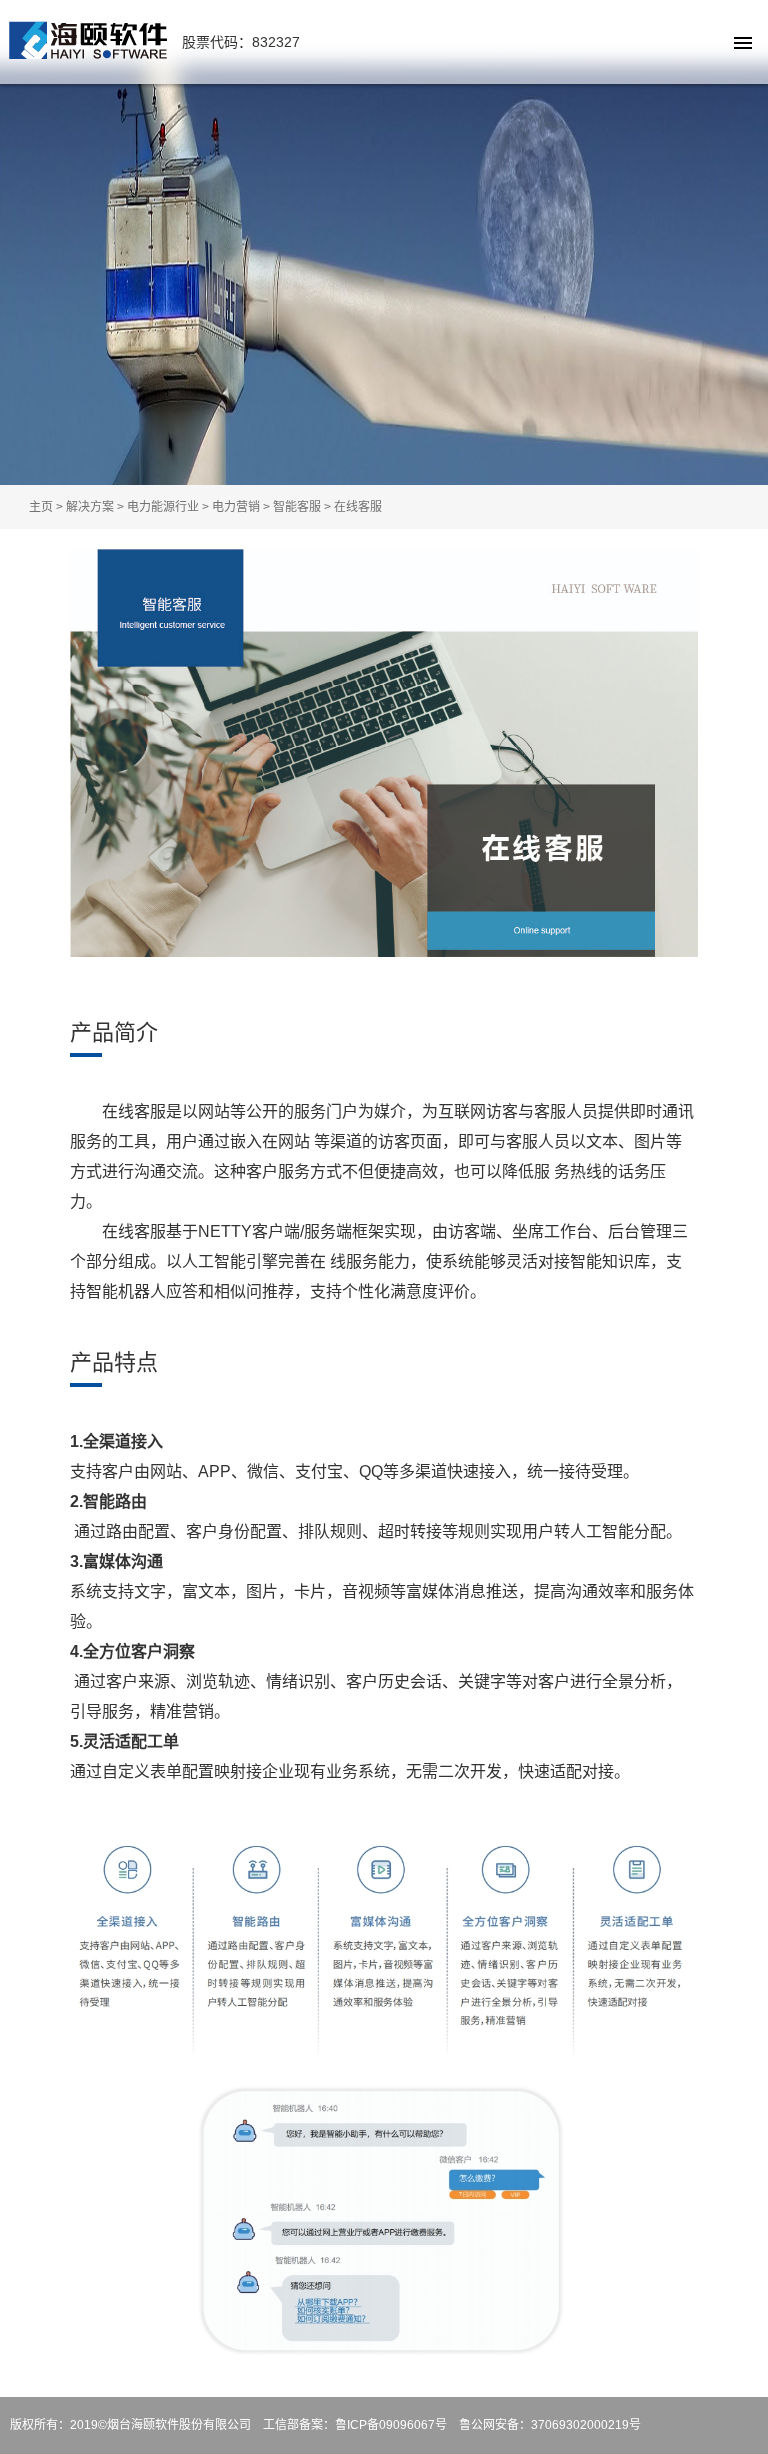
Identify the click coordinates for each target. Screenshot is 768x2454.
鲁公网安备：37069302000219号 (550, 2425)
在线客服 (358, 507)
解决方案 (90, 507)
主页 (41, 507)
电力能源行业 (163, 507)
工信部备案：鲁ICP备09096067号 (355, 2425)
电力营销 (236, 507)
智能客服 (297, 507)
